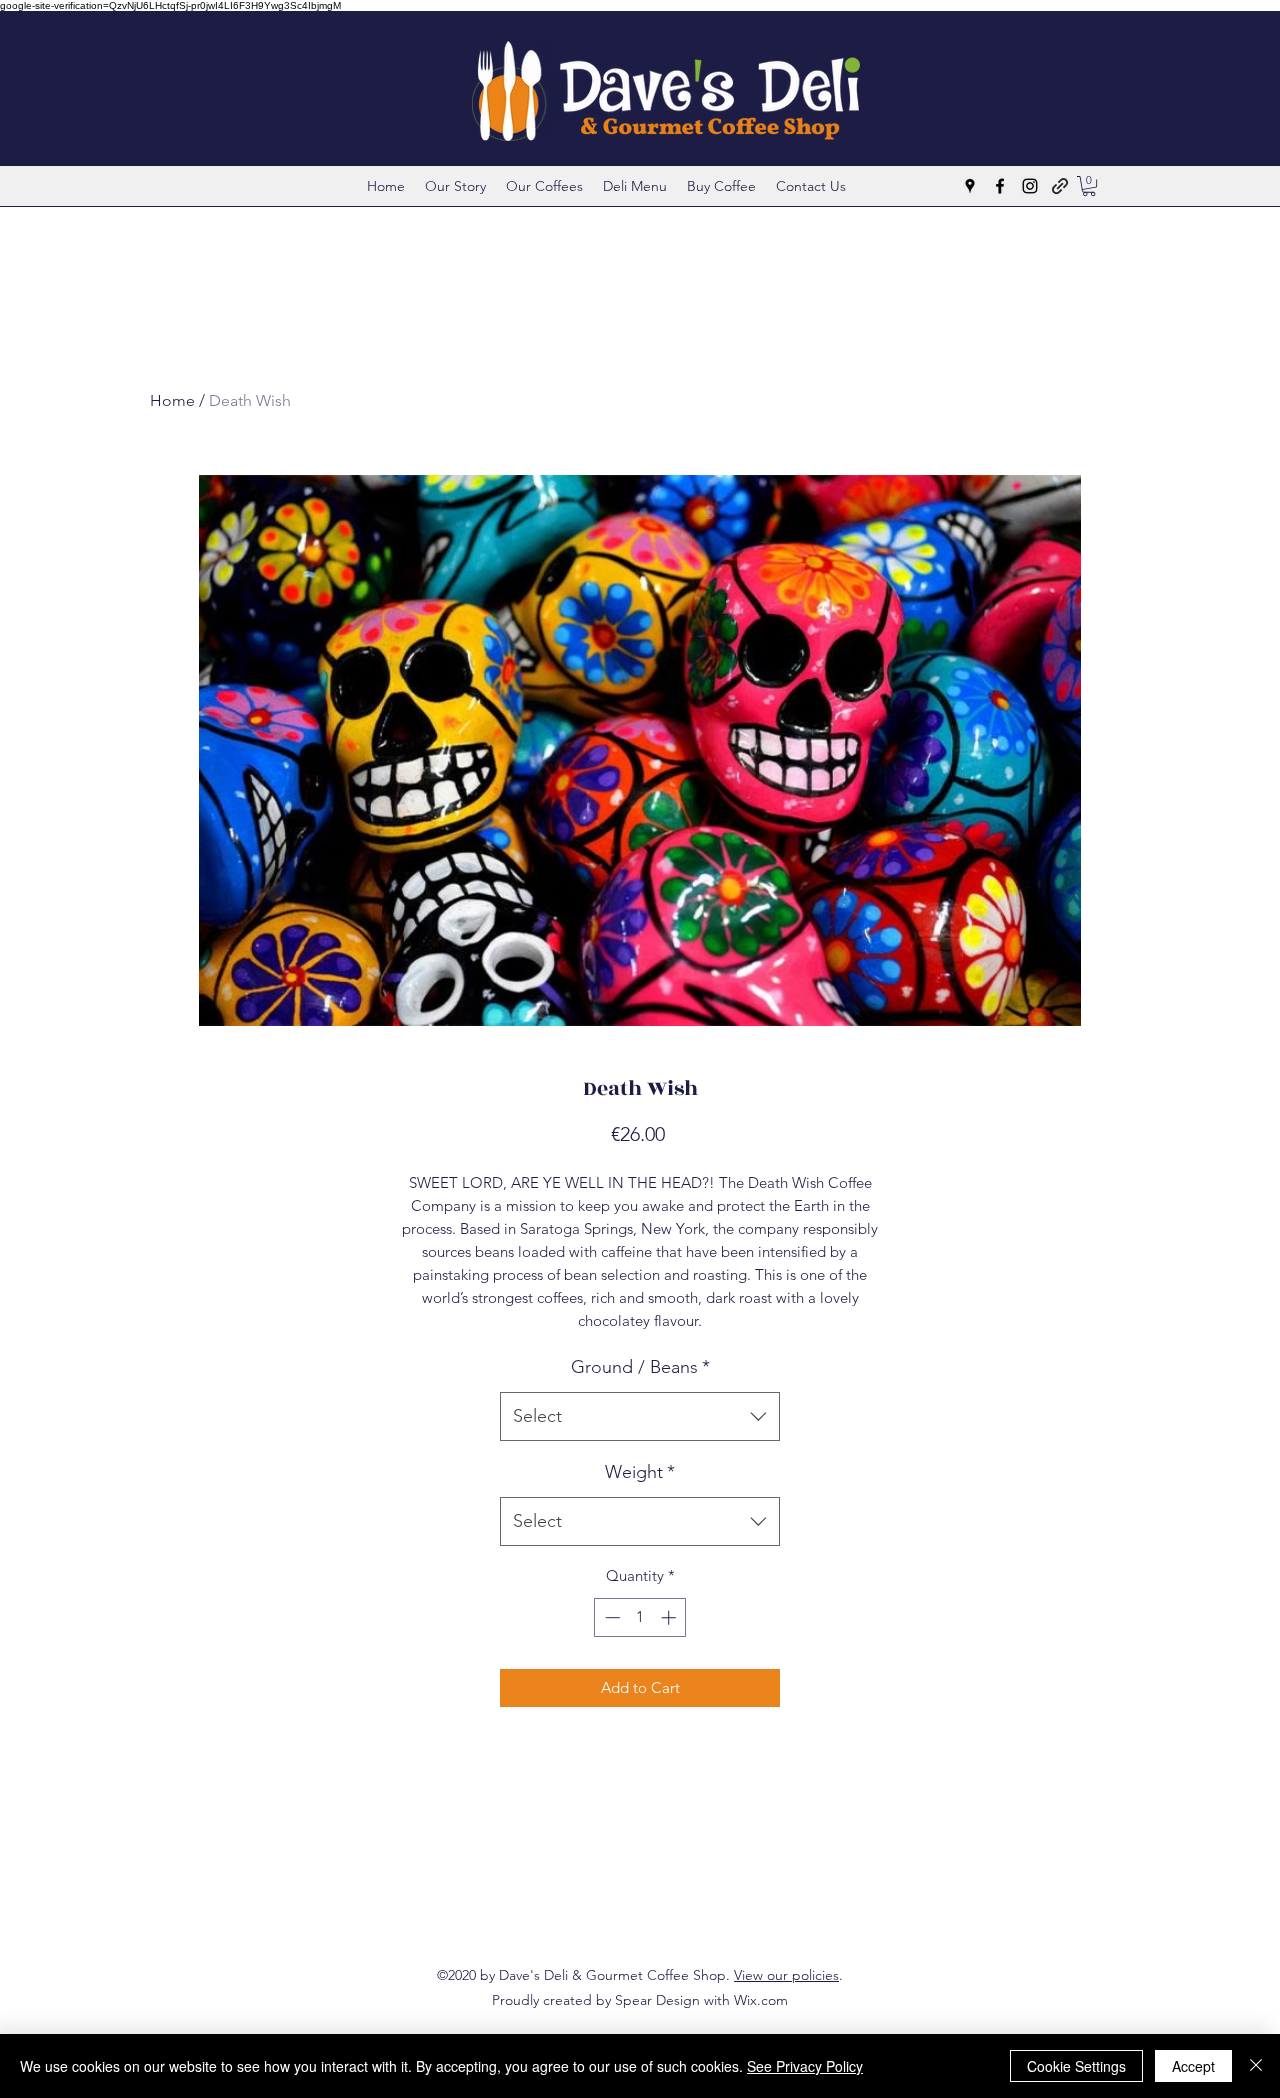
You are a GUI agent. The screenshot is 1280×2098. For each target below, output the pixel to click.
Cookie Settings (1076, 2066)
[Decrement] (610, 1617)
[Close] (1256, 2066)
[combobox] (640, 1417)
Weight (640, 1472)
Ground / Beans (640, 1367)
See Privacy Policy (805, 2066)
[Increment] (670, 1617)
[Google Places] (970, 186)
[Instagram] (1030, 186)
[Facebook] (1000, 186)
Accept (1193, 2066)
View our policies (786, 1975)
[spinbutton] (640, 1617)
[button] (1089, 186)
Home (172, 400)
